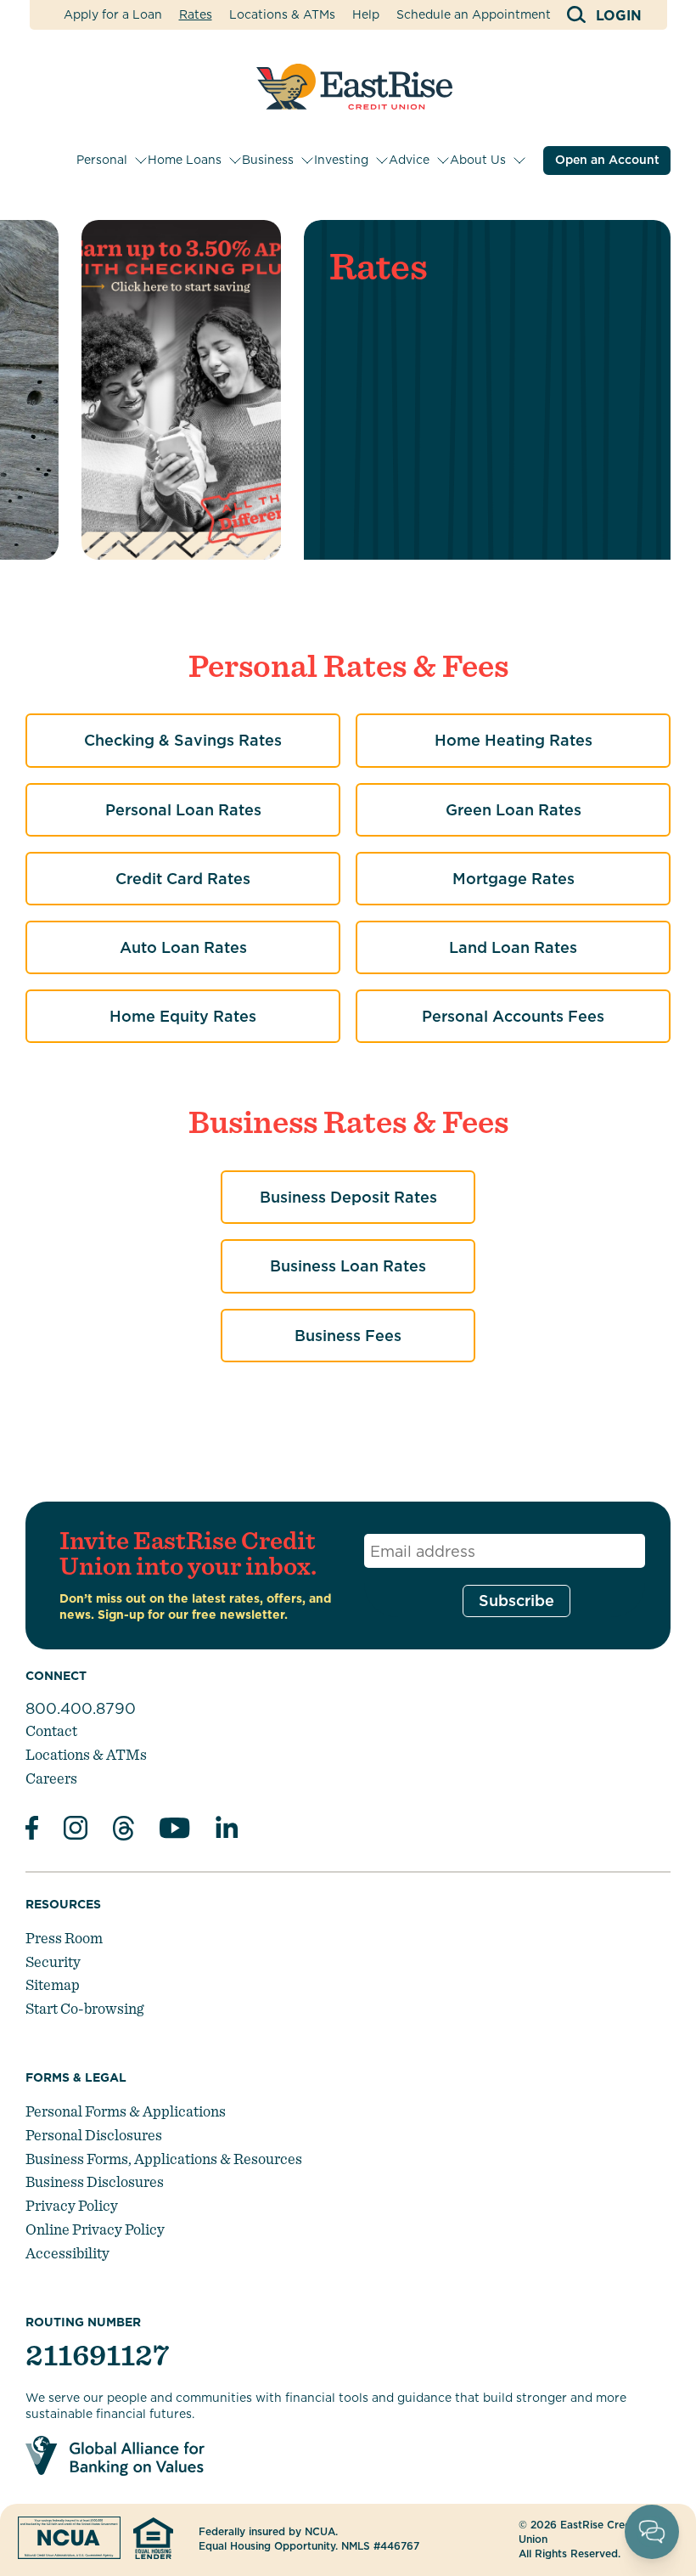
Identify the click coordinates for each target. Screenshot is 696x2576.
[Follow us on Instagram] (76, 1830)
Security (53, 1962)
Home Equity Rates (183, 1016)
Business (268, 160)
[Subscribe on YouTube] (175, 1831)
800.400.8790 (81, 1708)
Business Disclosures (95, 2181)
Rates (196, 14)
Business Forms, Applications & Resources (164, 2159)
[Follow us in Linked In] (227, 1831)
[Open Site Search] (578, 15)
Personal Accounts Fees (513, 1016)
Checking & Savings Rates (183, 740)
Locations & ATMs (282, 14)
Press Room (64, 1938)
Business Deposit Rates (348, 1197)
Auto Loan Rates (183, 947)
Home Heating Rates (514, 740)
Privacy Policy (72, 2205)
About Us (478, 160)
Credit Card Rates (183, 879)
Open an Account (607, 160)
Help (366, 14)
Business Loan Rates (348, 1266)
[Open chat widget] (652, 2532)
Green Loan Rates (514, 810)
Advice (409, 160)
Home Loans (185, 160)
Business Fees (348, 1336)
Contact (51, 1730)
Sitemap (53, 1984)
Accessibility (67, 2253)
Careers (51, 1778)
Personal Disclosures (94, 2135)
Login (619, 16)
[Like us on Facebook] (32, 1830)
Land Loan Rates (513, 947)
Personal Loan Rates (183, 810)
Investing (341, 160)
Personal (102, 160)
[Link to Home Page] (354, 87)
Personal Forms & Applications (126, 2111)
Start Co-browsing (84, 2008)
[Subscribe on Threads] (123, 1831)
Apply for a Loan (113, 14)
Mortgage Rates (514, 879)
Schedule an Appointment (474, 14)
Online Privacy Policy (95, 2229)
